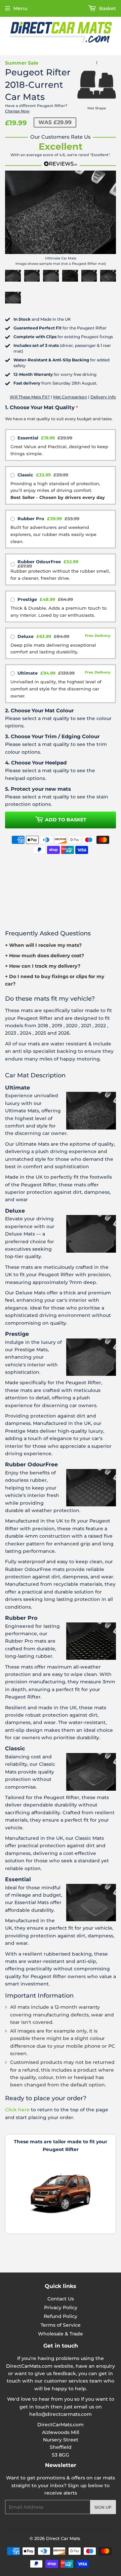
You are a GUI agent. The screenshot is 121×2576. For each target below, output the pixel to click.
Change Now (17, 111)
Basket (107, 8)
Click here (17, 2110)
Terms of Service (61, 2325)
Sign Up (103, 2507)
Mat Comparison (70, 397)
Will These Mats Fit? (30, 397)
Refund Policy (61, 2316)
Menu (20, 8)
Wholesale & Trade (61, 2334)
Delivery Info (103, 397)
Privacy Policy (61, 2307)
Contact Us (61, 2299)
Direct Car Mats (63, 2538)
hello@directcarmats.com (61, 2414)
